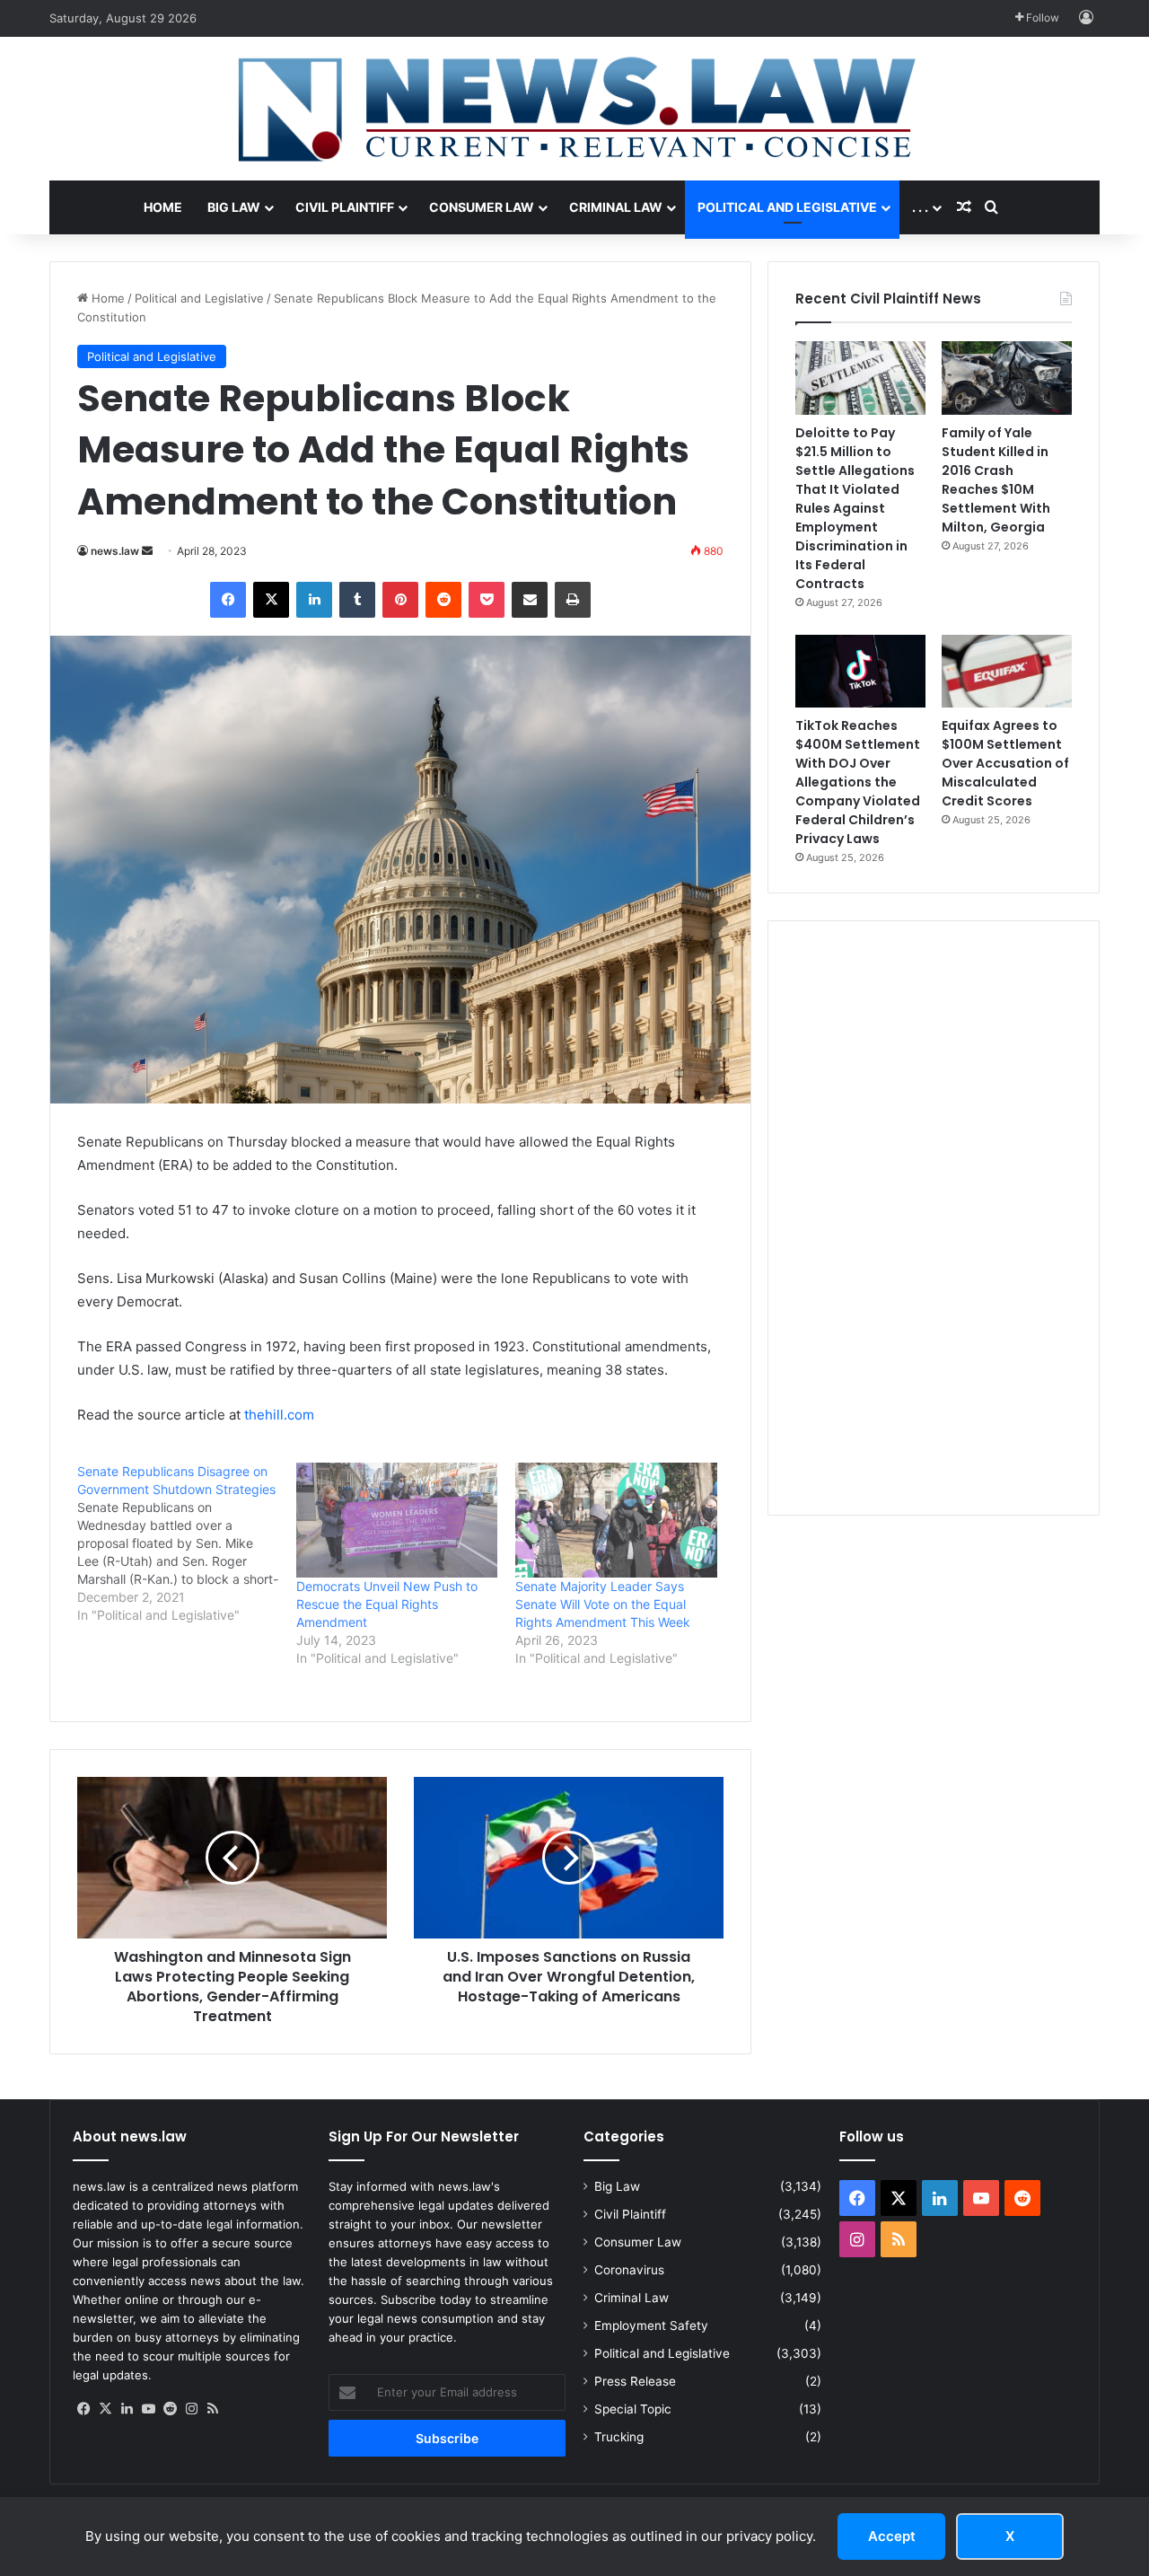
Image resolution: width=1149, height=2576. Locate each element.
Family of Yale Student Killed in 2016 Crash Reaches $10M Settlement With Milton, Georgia (996, 480)
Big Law (234, 207)
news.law (115, 551)
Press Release (635, 2381)
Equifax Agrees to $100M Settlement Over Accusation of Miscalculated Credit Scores (1005, 763)
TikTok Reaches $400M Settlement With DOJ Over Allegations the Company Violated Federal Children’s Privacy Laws (858, 782)
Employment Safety (651, 2325)
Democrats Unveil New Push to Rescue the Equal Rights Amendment (387, 1604)
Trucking (619, 2437)
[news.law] (574, 109)
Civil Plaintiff (345, 207)
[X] (105, 2409)
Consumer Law (482, 207)
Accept (892, 2536)
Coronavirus (629, 2270)
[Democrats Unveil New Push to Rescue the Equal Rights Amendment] (397, 1520)
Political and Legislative (787, 207)
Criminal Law (616, 207)
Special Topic (633, 2409)
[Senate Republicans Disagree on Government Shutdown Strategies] (187, 1543)
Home (163, 207)
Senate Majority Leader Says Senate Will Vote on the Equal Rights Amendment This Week (603, 1604)
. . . (920, 207)
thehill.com (279, 1415)
